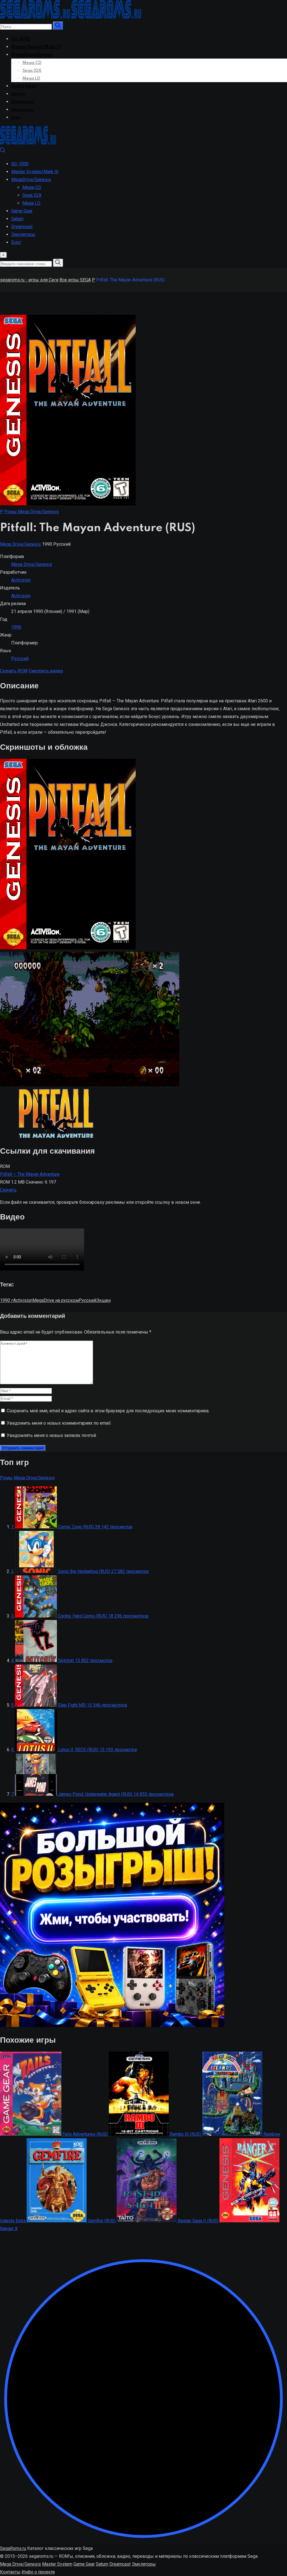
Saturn (18, 94)
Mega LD (31, 78)
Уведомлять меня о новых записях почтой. (52, 1435)
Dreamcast (23, 102)
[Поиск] (3, 151)
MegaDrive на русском (56, 1300)
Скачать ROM (14, 671)
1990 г (7, 1300)
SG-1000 (21, 39)
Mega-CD (32, 63)
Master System (57, 2564)
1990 (16, 627)
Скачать (8, 1190)
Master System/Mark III (36, 47)
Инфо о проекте (38, 2572)
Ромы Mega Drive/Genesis (32, 512)
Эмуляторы (23, 110)
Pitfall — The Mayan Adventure (30, 1174)
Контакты (10, 2572)
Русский (20, 659)
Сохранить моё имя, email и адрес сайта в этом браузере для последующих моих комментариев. (108, 1411)
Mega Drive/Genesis (20, 544)
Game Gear (24, 86)
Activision (21, 580)
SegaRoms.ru (13, 2548)
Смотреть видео (46, 671)
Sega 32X (32, 71)
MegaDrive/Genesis (32, 55)
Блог (16, 118)
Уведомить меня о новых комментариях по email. (59, 1423)
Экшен (103, 1300)
